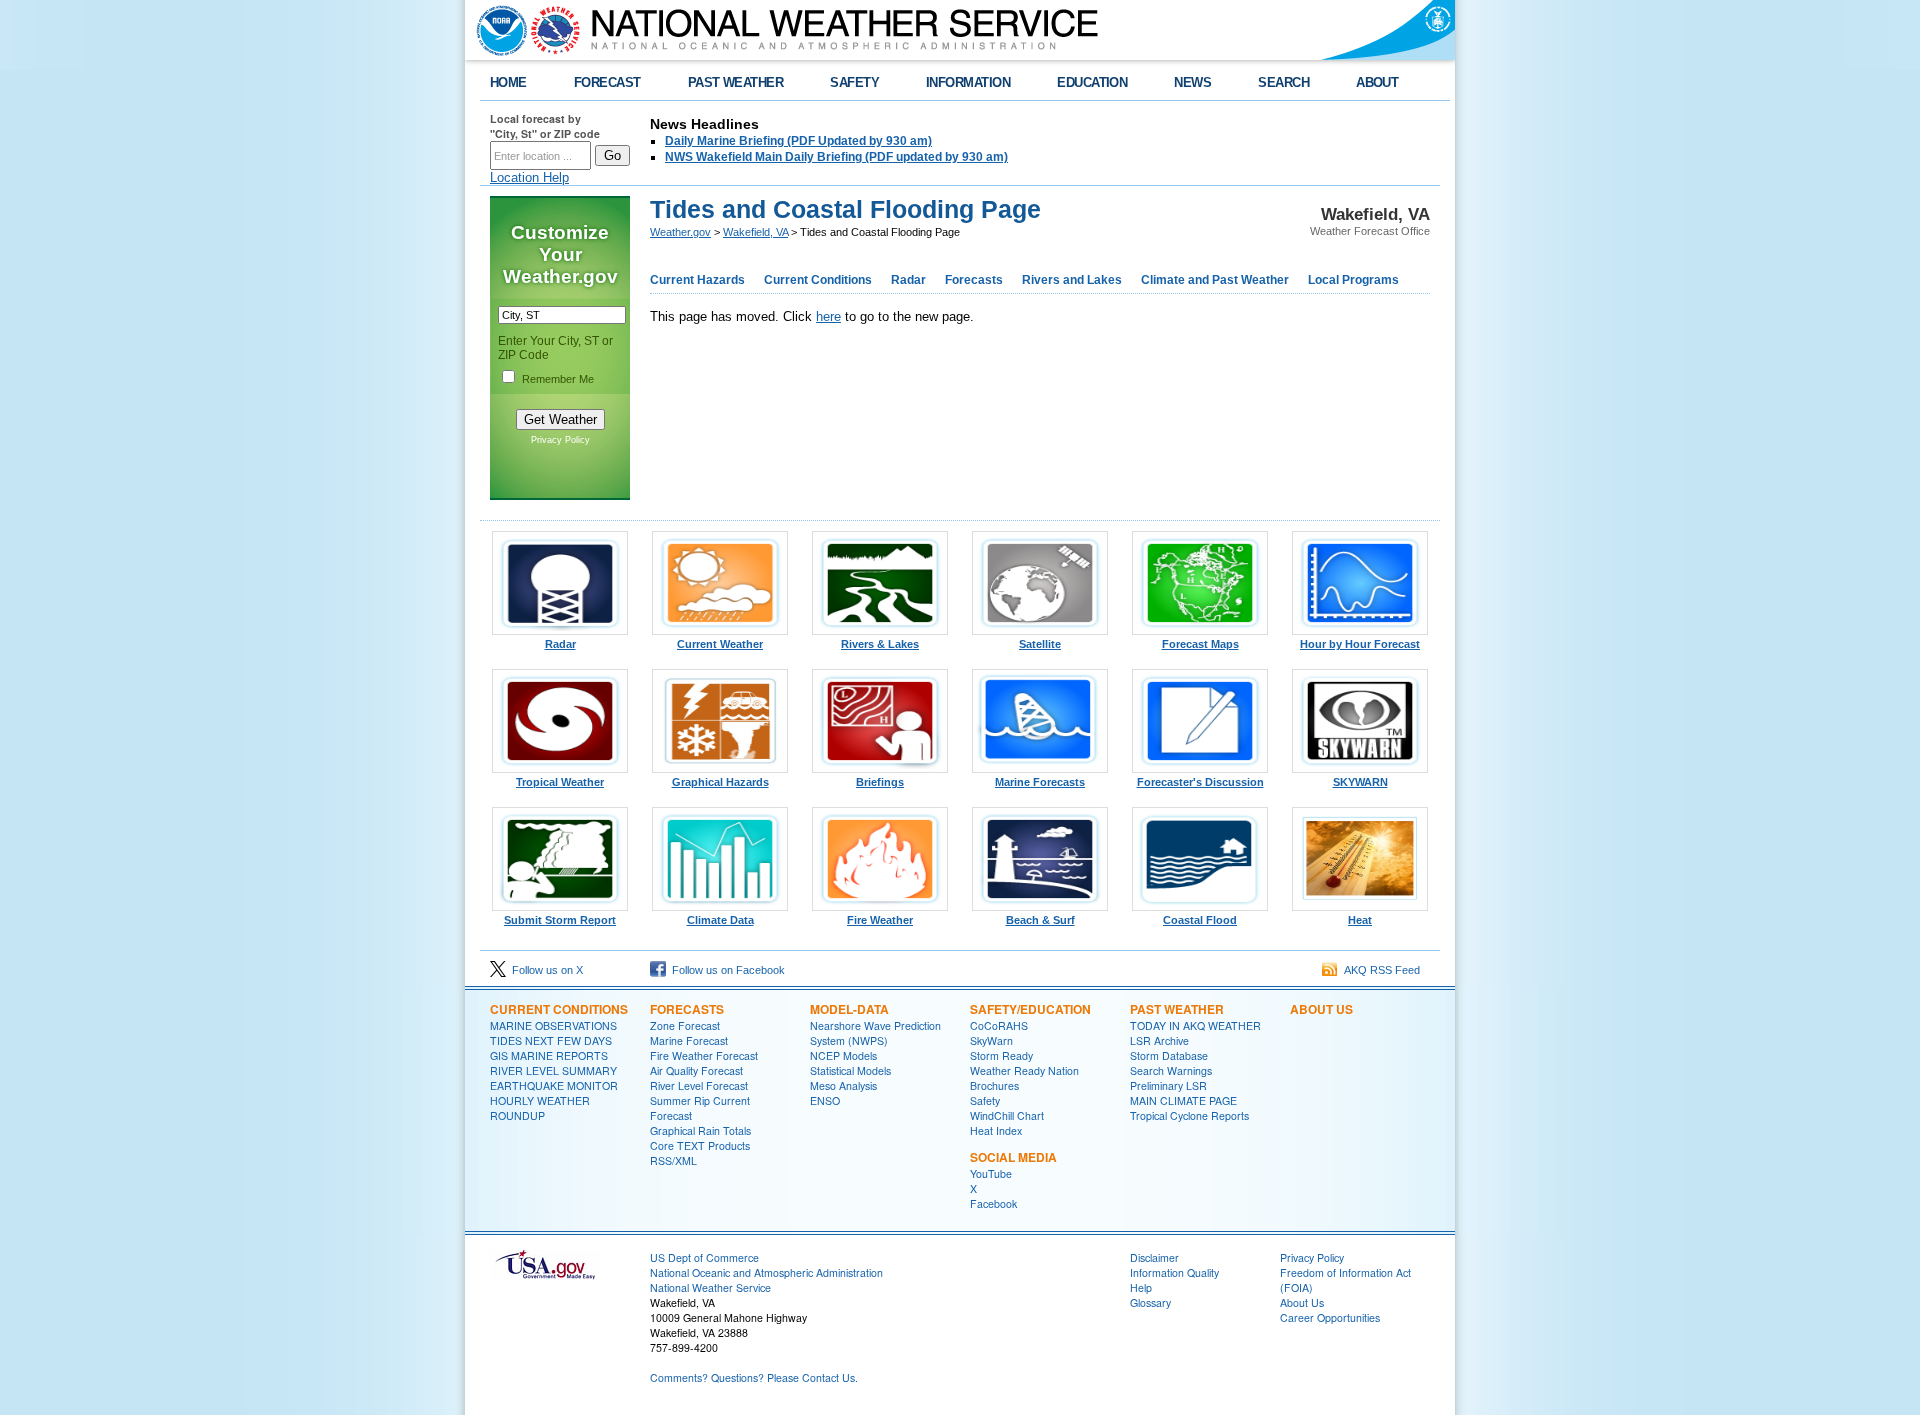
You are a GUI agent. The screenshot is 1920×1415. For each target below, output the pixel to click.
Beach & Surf (1040, 920)
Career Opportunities (1330, 1317)
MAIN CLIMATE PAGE (1183, 1100)
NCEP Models (843, 1055)
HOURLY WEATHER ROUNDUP (540, 1108)
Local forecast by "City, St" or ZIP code (545, 126)
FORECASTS (687, 1009)
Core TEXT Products (700, 1145)
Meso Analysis (843, 1085)
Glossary (1150, 1302)
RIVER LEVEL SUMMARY (553, 1070)
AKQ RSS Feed (1379, 970)
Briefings (880, 782)
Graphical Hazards (720, 782)
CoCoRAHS (999, 1025)
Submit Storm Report (560, 920)
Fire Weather (880, 920)
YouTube (991, 1173)
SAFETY (854, 82)
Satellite (1040, 644)
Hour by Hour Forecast (1360, 644)
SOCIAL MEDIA (1013, 1157)
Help (1141, 1287)
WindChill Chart (1007, 1115)
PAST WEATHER (736, 82)
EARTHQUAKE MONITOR (554, 1085)
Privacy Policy (560, 440)
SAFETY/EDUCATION (1030, 1009)
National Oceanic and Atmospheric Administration (766, 1272)
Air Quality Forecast (696, 1070)
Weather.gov (680, 232)
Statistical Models (850, 1070)
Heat (1360, 920)
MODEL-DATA (849, 1009)
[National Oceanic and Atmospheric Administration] (497, 30)
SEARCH (1283, 82)
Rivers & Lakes (880, 644)
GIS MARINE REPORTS (549, 1055)
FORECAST (607, 82)
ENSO (825, 1100)
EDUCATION (1092, 82)
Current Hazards (697, 280)
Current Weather (720, 644)
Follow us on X (544, 970)
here (828, 316)
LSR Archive (1159, 1040)
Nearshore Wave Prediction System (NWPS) (875, 1033)
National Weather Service (710, 1287)
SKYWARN (1360, 782)
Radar (908, 280)
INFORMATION (968, 82)
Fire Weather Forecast (704, 1055)
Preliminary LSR (1168, 1085)
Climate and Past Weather (1215, 280)
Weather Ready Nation (1024, 1070)
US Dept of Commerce (704, 1257)
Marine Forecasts (1040, 782)
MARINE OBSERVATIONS (553, 1025)
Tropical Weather (560, 782)
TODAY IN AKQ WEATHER (1195, 1025)
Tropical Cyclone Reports (1189, 1115)
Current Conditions (818, 280)
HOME (508, 82)
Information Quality (1174, 1272)
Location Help (529, 177)
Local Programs (1353, 280)
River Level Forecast (699, 1085)
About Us (1302, 1302)
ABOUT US (1321, 1009)
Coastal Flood (1200, 920)
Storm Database (1169, 1055)
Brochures (994, 1085)
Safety (985, 1100)
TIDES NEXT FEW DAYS (551, 1040)
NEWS (1192, 82)
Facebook (993, 1203)
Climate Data (720, 920)
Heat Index (996, 1130)
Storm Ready (1001, 1055)
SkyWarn (991, 1040)
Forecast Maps (1200, 644)
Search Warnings (1171, 1070)
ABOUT (1377, 82)
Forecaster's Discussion (1200, 782)
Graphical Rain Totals (700, 1130)
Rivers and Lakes (1072, 280)
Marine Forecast (689, 1040)
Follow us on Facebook (725, 970)
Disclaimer (1154, 1257)
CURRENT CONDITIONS (559, 1009)
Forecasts (974, 280)
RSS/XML (673, 1160)
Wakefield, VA (755, 232)
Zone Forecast (685, 1025)
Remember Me (558, 379)
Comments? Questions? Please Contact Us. (754, 1377)
